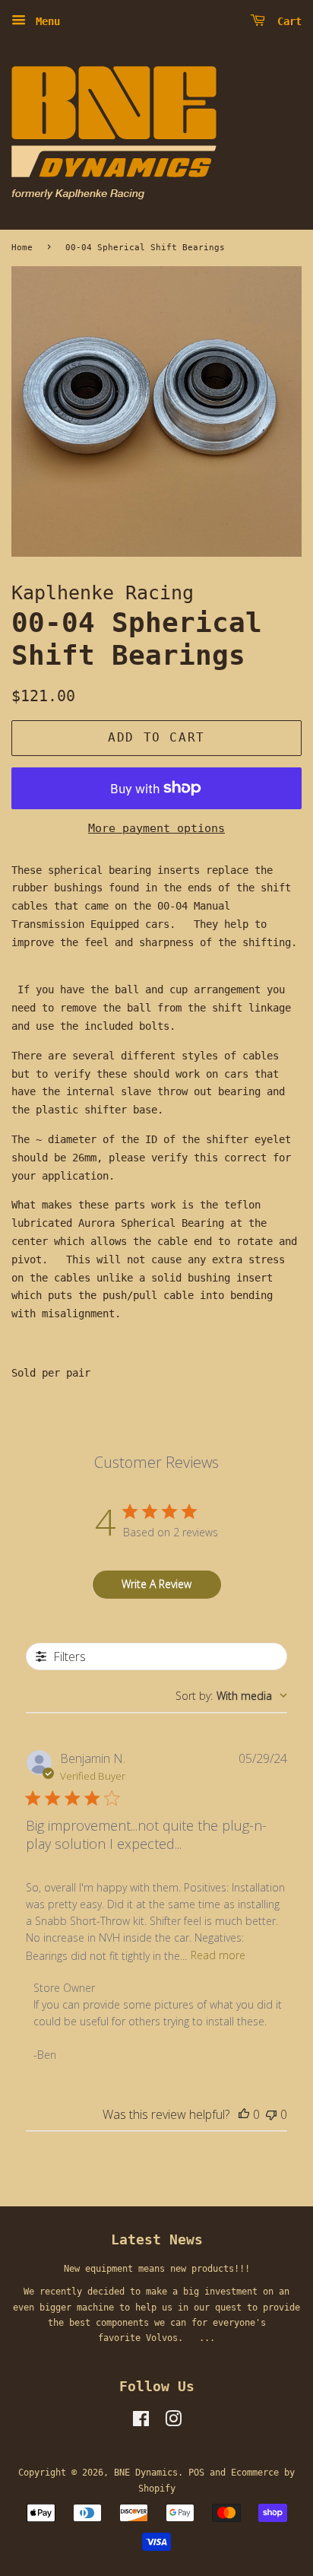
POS (196, 2473)
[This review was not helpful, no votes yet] (271, 2114)
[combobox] (231, 1696)
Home (22, 247)
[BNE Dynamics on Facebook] (141, 2422)
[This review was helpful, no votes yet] (244, 2114)
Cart (286, 21)
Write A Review (156, 1584)
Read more (218, 1955)
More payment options (156, 828)
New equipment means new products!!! (157, 2269)
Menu (45, 21)
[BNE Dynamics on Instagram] (173, 2422)
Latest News (157, 2239)
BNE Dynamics (146, 2473)
